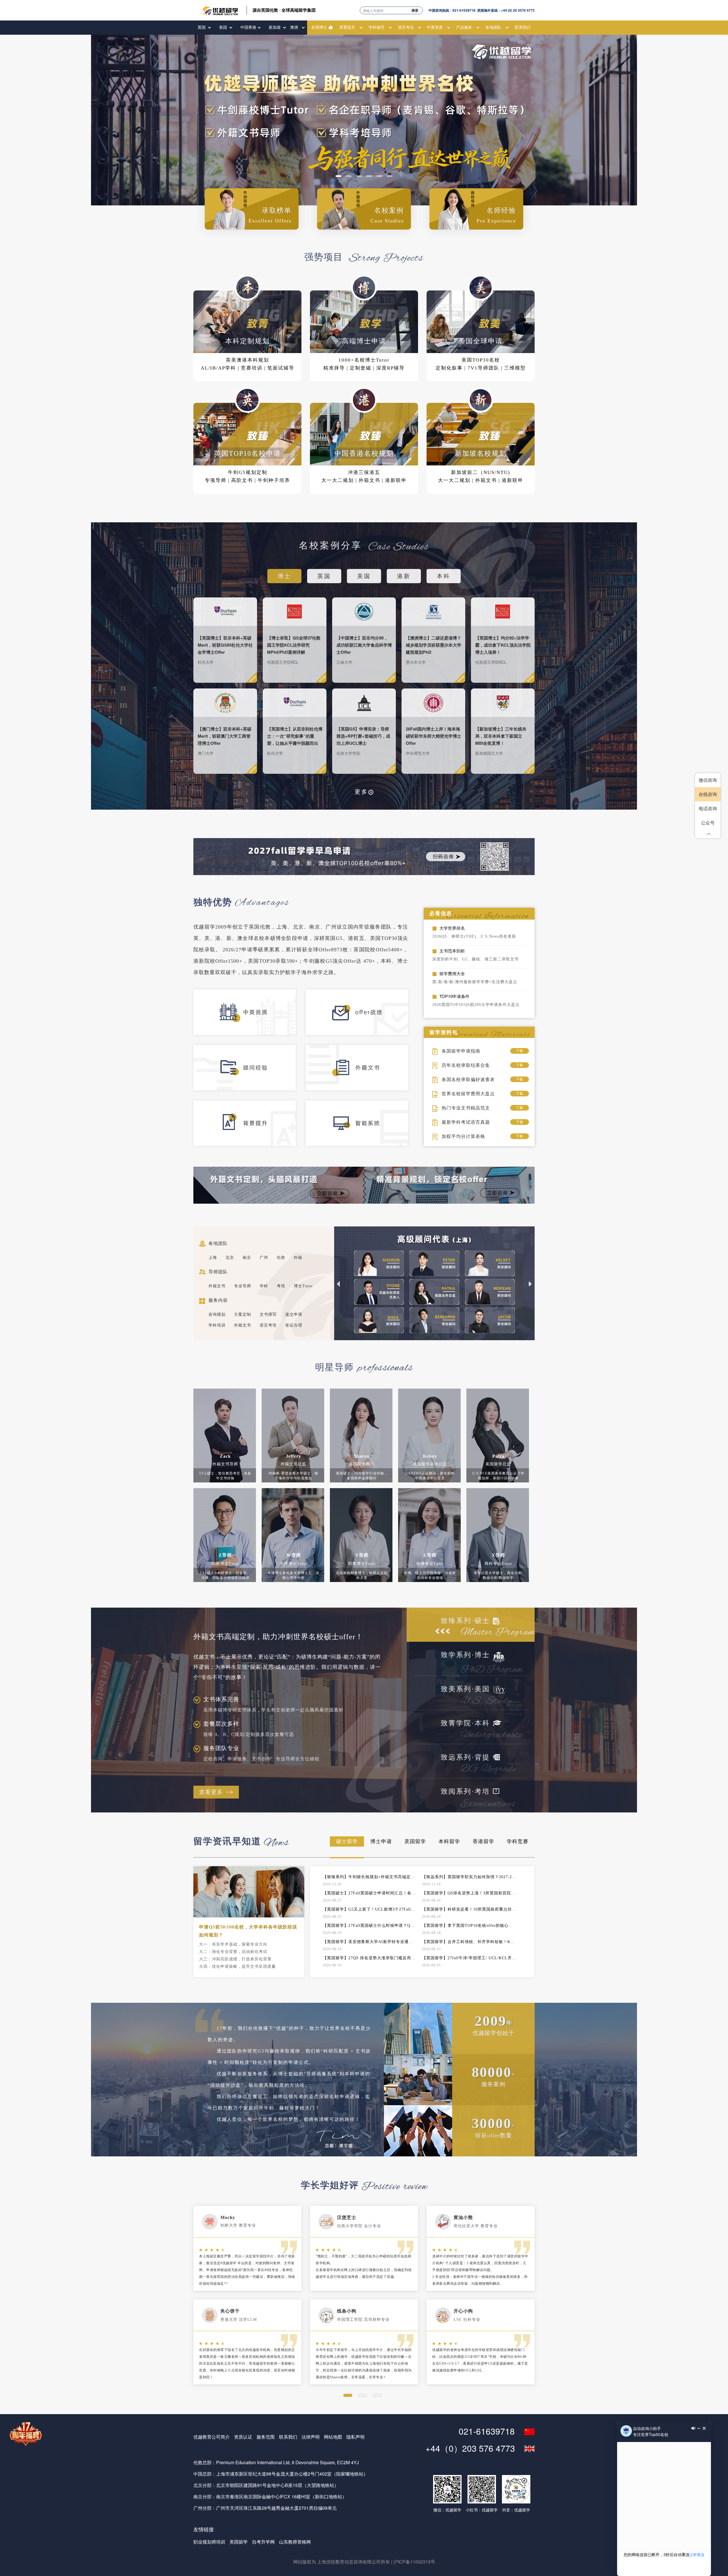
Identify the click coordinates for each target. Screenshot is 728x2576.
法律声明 (311, 2437)
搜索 (415, 10)
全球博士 (319, 27)
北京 (230, 1258)
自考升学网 (263, 2542)
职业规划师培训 (209, 2542)
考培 (281, 1286)
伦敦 (281, 1258)
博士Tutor (303, 1286)
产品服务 (464, 27)
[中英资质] (250, 1017)
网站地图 (333, 2437)
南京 (247, 1258)
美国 (223, 27)
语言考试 (406, 27)
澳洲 (294, 27)
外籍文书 (217, 1286)
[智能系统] (362, 1128)
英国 (202, 27)
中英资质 (435, 27)
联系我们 (523, 27)
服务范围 (266, 2437)
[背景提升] (250, 1128)
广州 (264, 1258)
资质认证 (243, 2437)
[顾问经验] (250, 1073)
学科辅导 (377, 27)
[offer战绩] (362, 1017)
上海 (213, 1258)
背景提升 (347, 27)
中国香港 (248, 27)
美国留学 (239, 2542)
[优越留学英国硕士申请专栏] (364, 120)
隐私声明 (355, 2437)
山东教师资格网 (295, 2542)
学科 (264, 1286)
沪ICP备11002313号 (414, 2562)
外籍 (298, 1258)
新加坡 (275, 27)
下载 (520, 1051)
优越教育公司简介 (212, 2437)
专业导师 (243, 1286)
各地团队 (493, 27)
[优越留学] (220, 10)
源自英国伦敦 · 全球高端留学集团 (284, 10)
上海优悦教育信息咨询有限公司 (349, 2562)
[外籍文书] (362, 1073)
